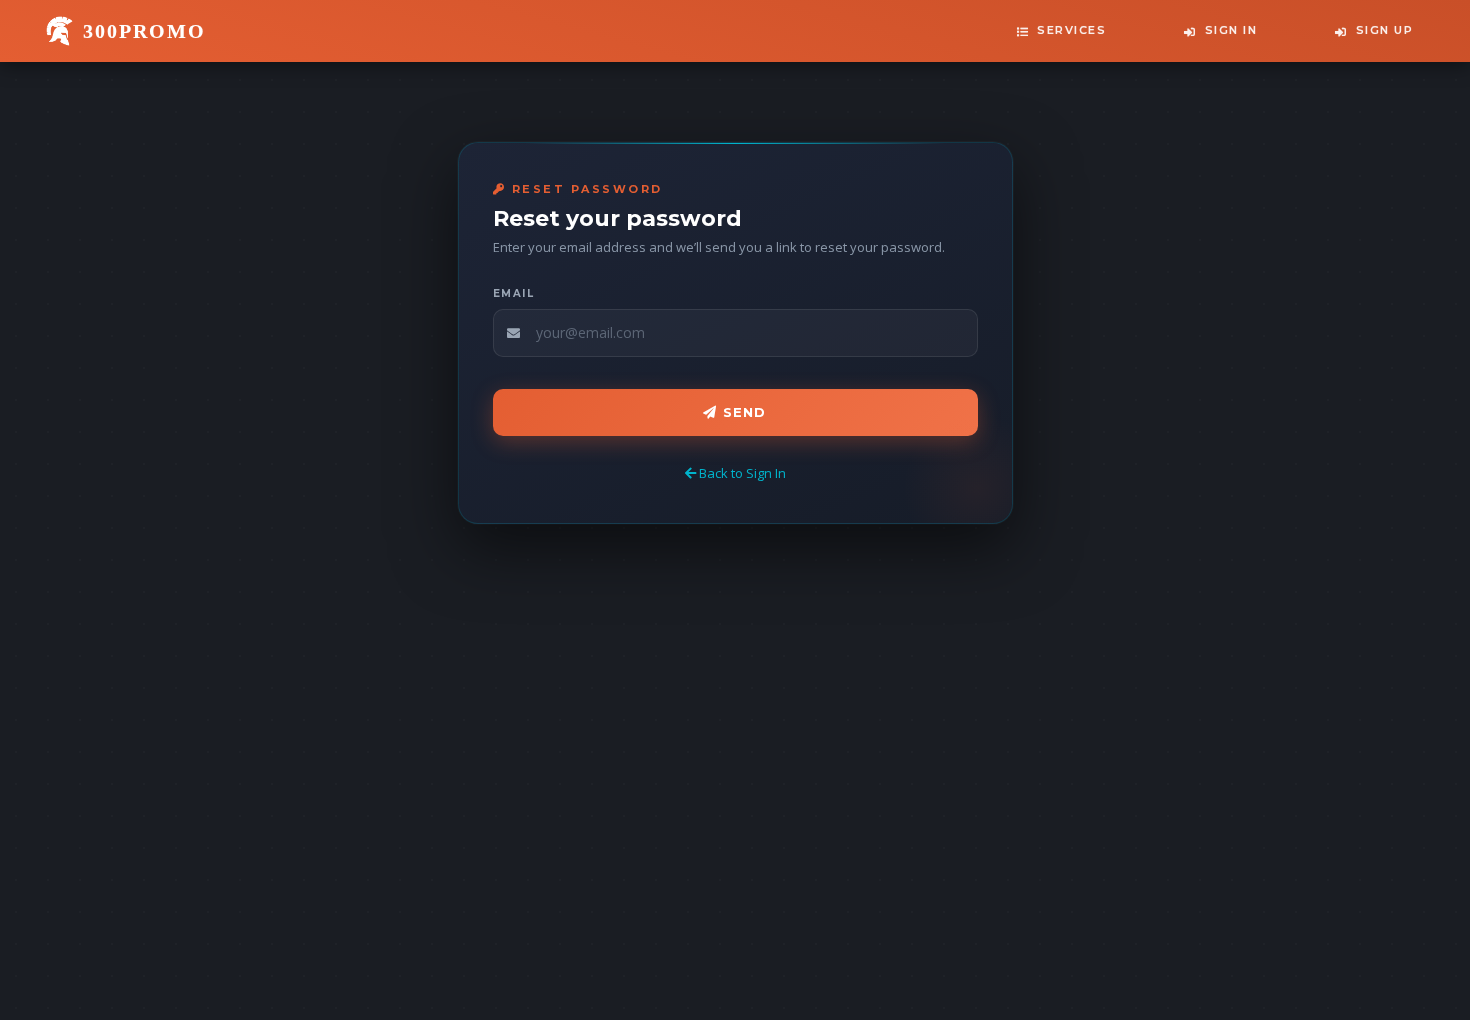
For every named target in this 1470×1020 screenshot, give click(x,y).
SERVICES (1071, 30)
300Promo (144, 31)
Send (742, 412)
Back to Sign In (741, 473)
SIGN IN (1231, 30)
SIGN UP (1385, 30)
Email (514, 293)
